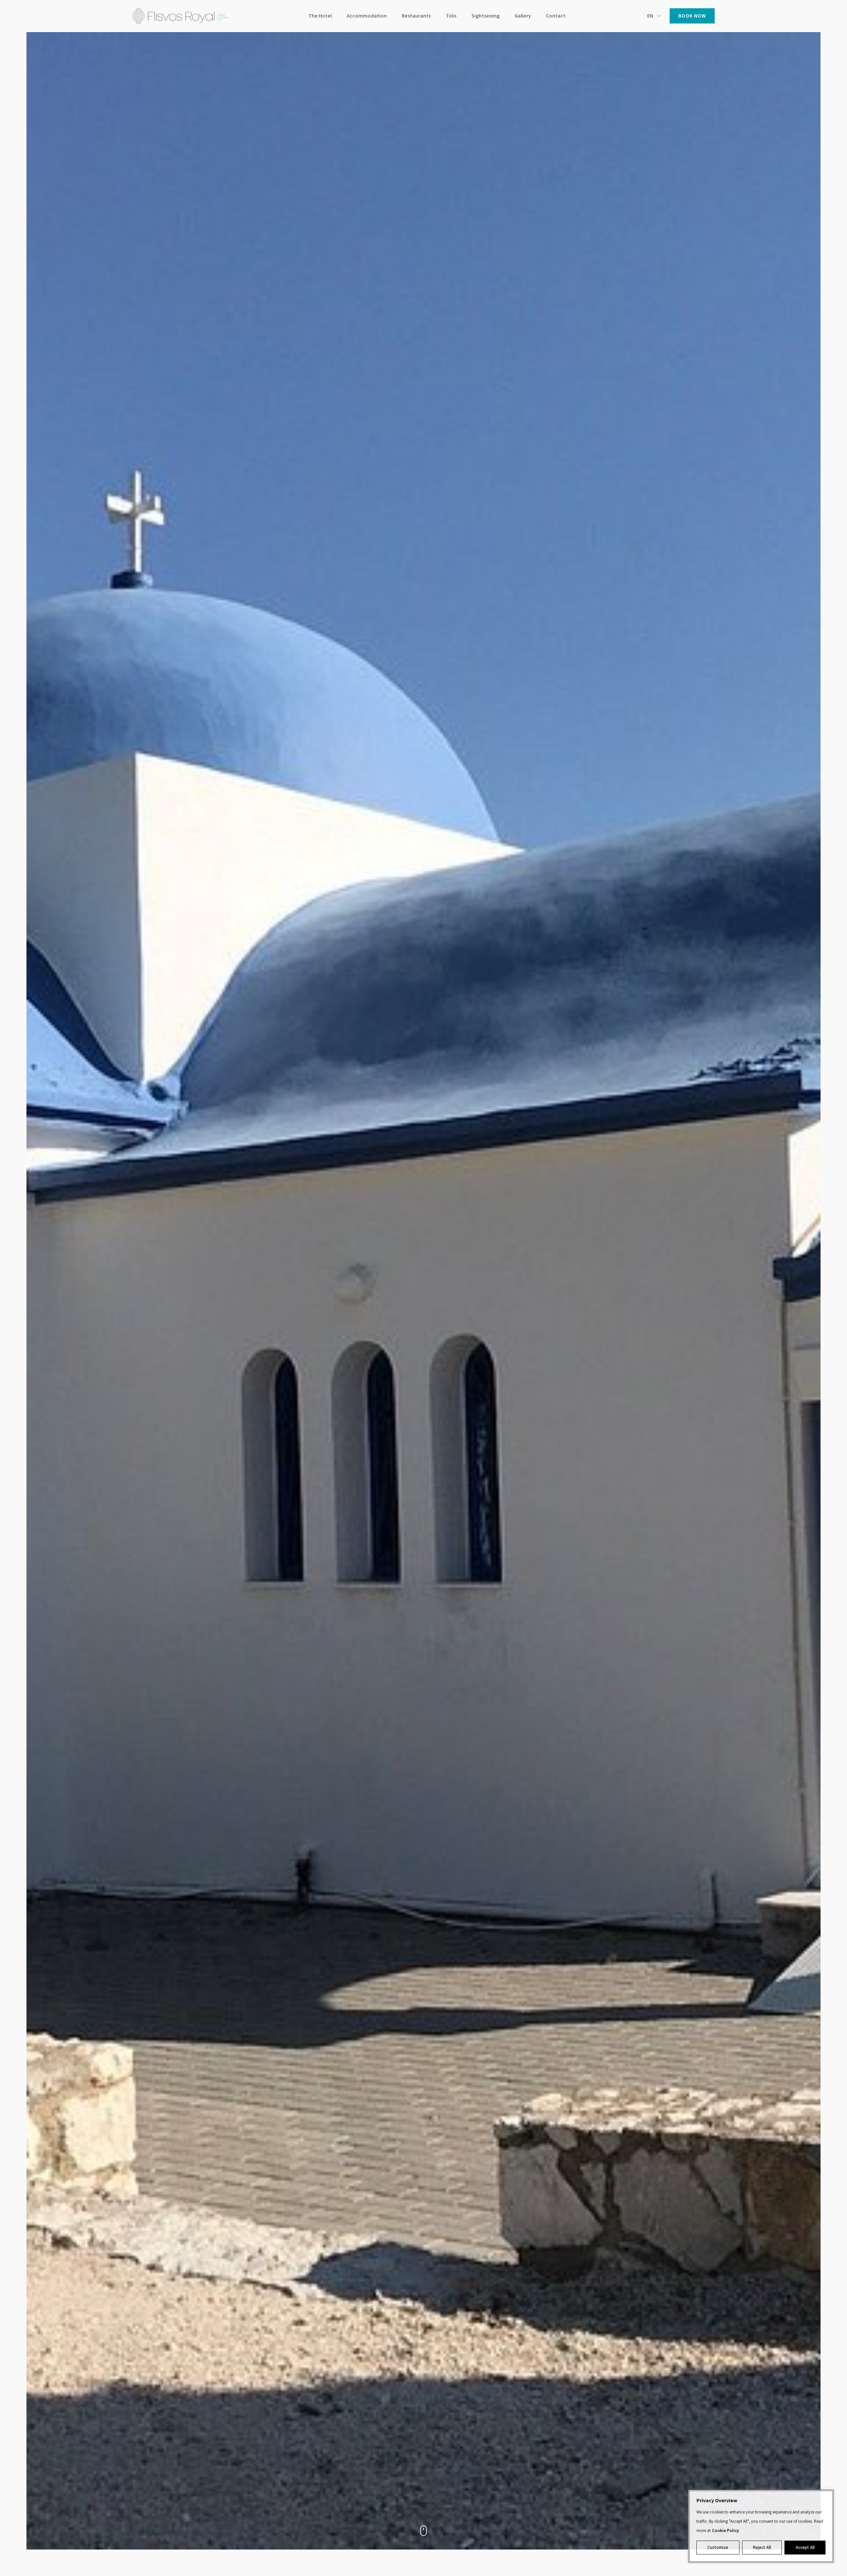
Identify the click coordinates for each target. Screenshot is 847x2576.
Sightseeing (486, 16)
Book (692, 16)
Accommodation (367, 16)
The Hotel (320, 16)
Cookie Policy (725, 2531)
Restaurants (416, 16)
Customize (718, 2548)
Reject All (762, 2548)
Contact (556, 16)
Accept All (805, 2548)
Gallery (523, 16)
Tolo (451, 16)
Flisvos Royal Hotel (180, 16)
